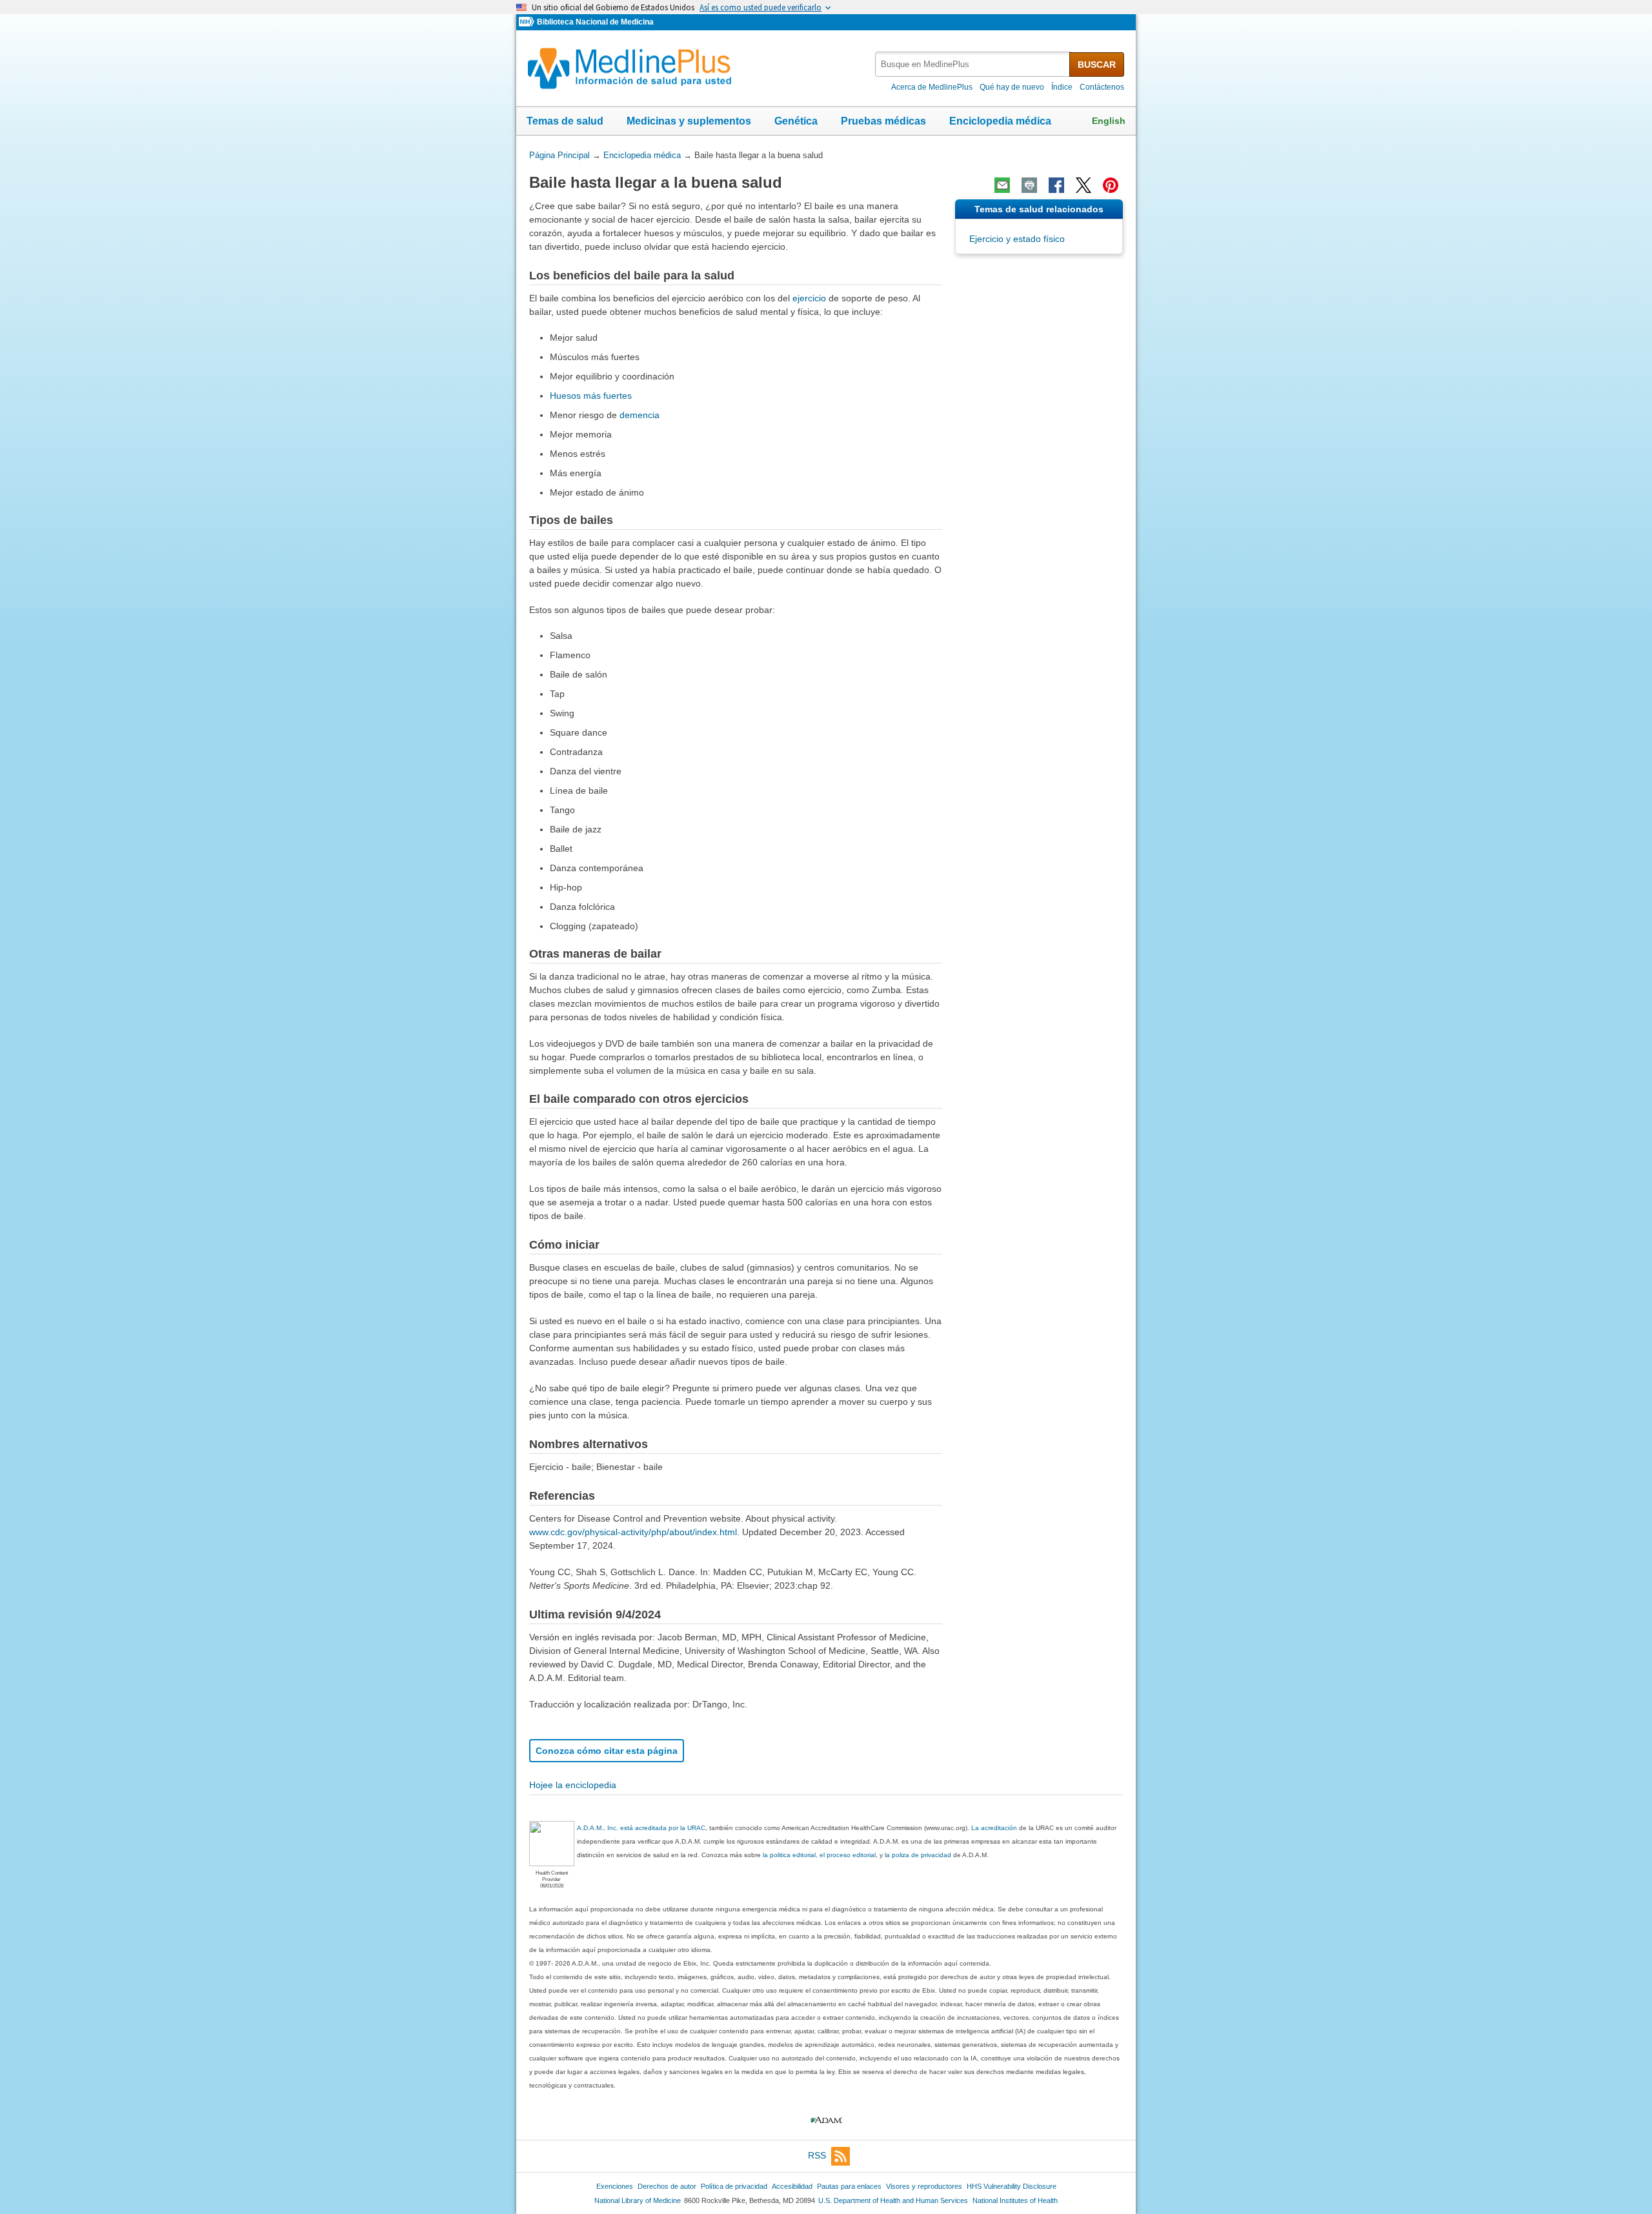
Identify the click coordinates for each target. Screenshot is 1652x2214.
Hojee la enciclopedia (573, 1785)
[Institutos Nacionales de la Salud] (528, 22)
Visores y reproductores (924, 2186)
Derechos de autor (667, 2186)
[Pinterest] (1111, 185)
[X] (1083, 185)
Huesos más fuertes (591, 396)
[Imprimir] (1029, 185)
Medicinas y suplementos (689, 121)
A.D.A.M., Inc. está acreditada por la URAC (641, 1828)
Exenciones (615, 2186)
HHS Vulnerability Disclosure (1012, 2186)
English (1109, 121)
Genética (796, 121)
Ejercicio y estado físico (1017, 239)
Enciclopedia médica (1000, 121)
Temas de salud (565, 121)
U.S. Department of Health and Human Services (893, 2200)
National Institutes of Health (1015, 2200)
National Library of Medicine (638, 2200)
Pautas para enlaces (849, 2186)
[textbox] (973, 64)
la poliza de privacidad (918, 1855)
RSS (817, 2156)
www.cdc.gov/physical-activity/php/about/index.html (633, 1532)
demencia (640, 415)
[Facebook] (1056, 185)
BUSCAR (1097, 65)
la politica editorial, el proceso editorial (819, 1855)
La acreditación (994, 1828)
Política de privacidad (734, 2186)
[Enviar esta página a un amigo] (1002, 185)
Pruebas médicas (883, 121)
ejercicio (809, 298)
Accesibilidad (792, 2186)
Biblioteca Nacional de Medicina (595, 22)
